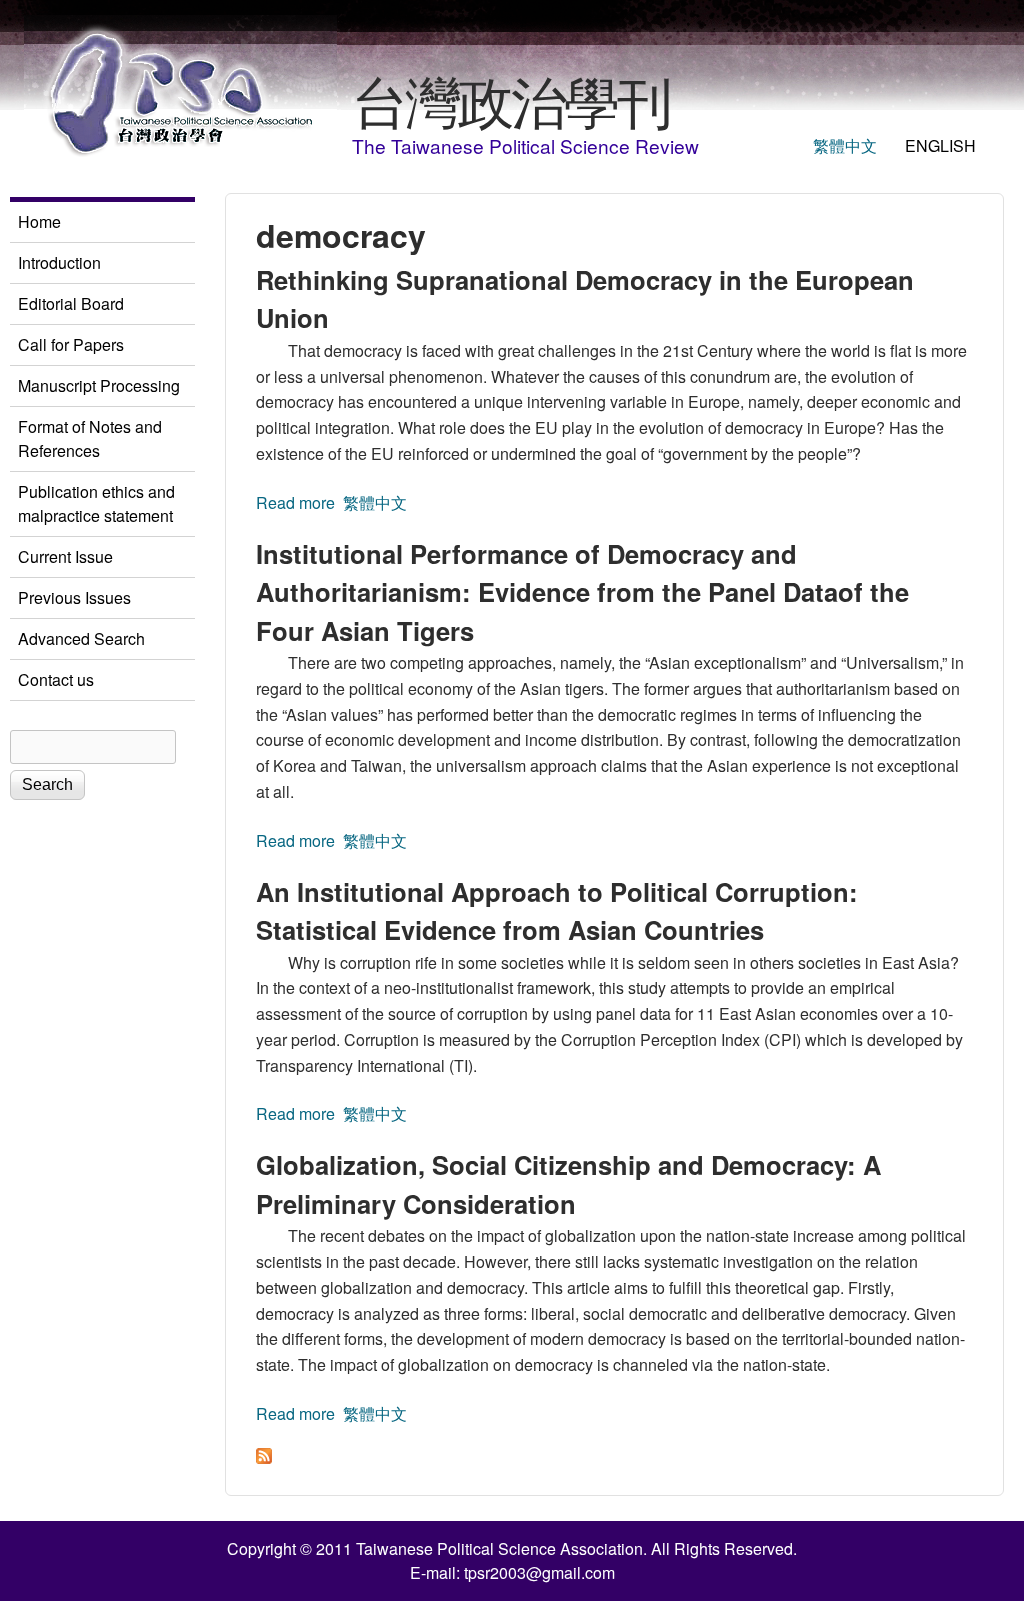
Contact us (56, 679)
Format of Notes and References (90, 438)
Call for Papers (71, 344)
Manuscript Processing (99, 385)
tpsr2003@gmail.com (539, 1572)
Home (39, 221)
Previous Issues (74, 597)
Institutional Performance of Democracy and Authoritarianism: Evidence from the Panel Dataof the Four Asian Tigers (582, 592)
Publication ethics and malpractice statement (96, 503)
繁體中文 (845, 145)
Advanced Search (81, 638)
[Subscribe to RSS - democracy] (264, 1457)
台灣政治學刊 (511, 99)
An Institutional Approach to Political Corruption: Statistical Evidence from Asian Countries (557, 910)
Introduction (59, 262)
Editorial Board (71, 303)
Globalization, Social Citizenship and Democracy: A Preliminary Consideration (568, 1183)
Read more (295, 502)
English (940, 145)
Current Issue (65, 556)
